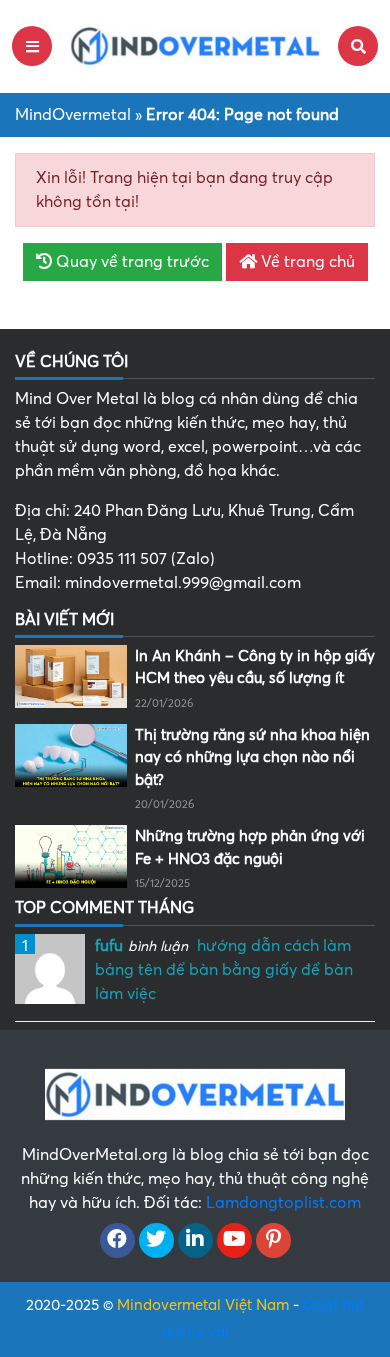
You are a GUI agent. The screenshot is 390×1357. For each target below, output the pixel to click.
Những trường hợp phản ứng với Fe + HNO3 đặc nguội (250, 847)
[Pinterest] (273, 1241)
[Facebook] (117, 1241)
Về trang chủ (306, 262)
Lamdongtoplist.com (283, 1203)
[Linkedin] (195, 1241)
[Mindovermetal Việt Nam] (195, 45)
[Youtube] (234, 1241)
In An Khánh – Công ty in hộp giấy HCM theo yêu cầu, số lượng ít (255, 667)
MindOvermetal (73, 115)
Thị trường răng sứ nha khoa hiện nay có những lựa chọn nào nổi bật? (252, 757)
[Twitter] (156, 1241)
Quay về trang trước (130, 262)
